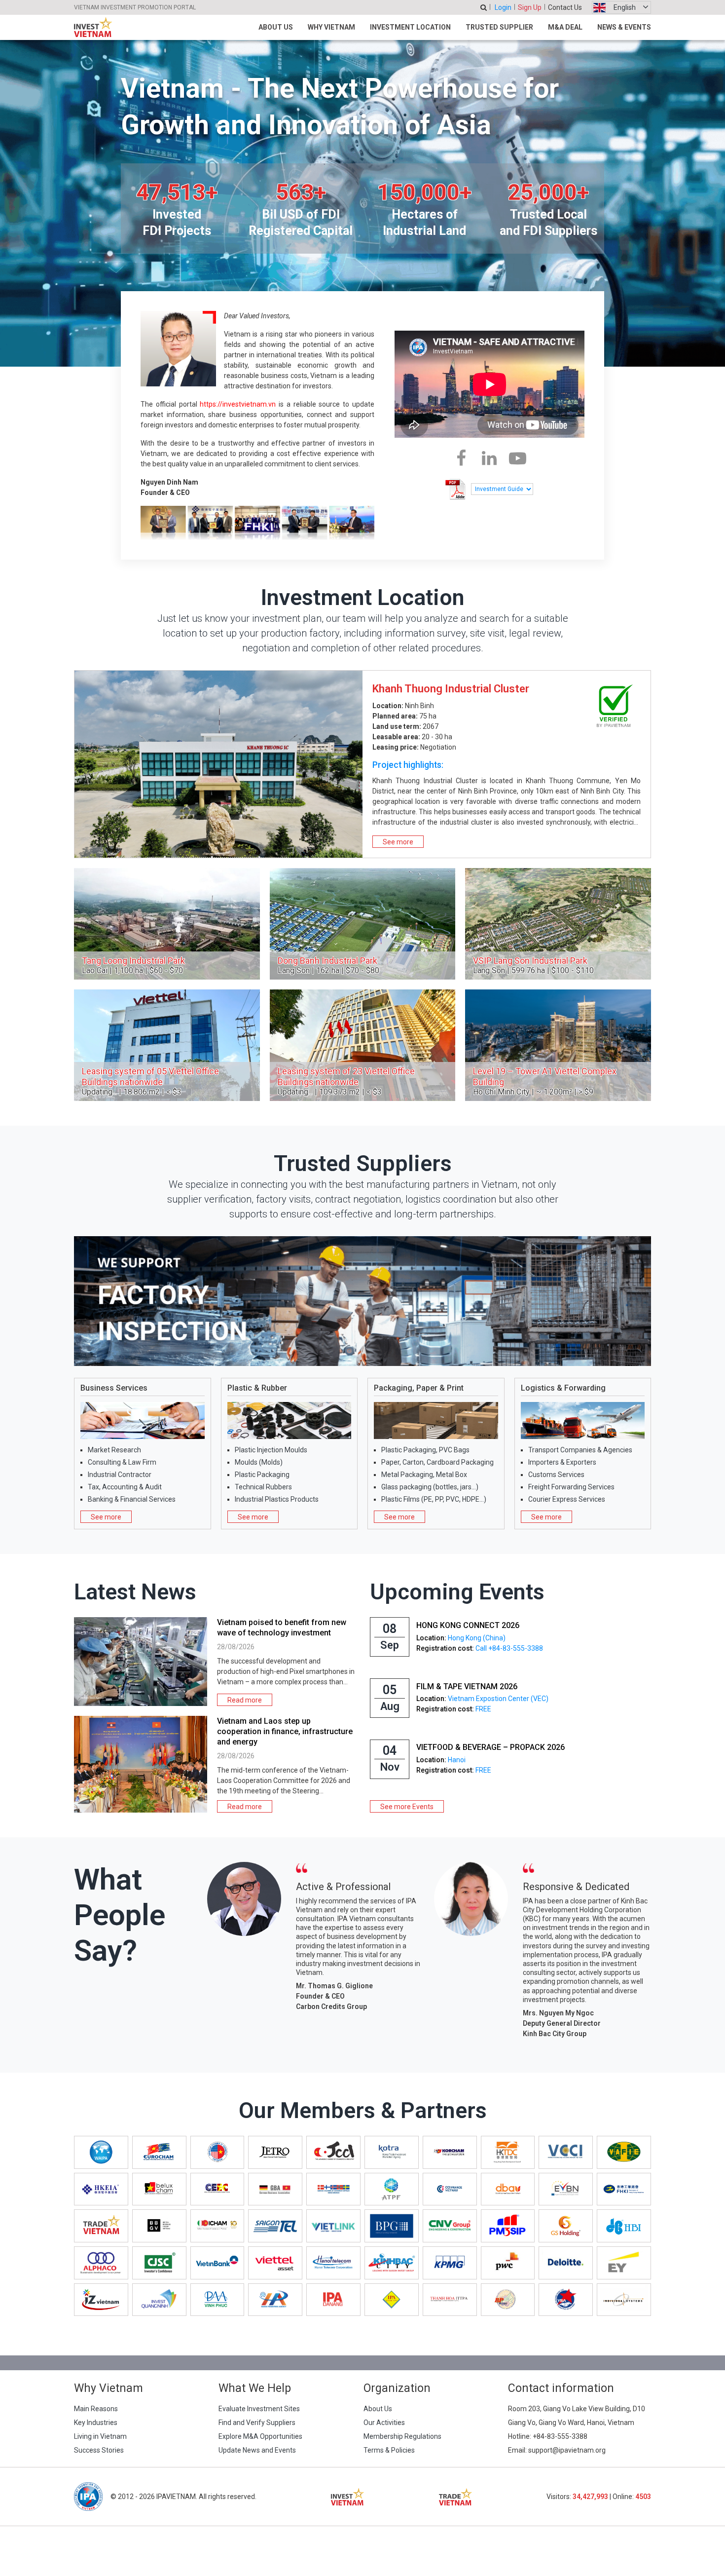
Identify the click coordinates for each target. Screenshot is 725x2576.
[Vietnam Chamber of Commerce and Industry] (566, 2152)
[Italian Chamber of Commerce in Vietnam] (217, 2226)
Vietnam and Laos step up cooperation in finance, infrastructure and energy (285, 1731)
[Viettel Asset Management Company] (275, 2263)
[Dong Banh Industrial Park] (363, 924)
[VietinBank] (217, 2263)
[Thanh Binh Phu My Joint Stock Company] (508, 2226)
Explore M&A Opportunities (260, 2436)
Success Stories (99, 2450)
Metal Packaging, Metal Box (424, 1475)
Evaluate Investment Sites (259, 2409)
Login (503, 7)
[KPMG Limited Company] (450, 2263)
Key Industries (96, 2423)
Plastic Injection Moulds (271, 1450)
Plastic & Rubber (257, 1388)
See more (398, 842)
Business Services (114, 1388)
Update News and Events (257, 2450)
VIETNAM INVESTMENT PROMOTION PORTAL (135, 7)
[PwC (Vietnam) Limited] (508, 2263)
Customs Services (556, 1475)
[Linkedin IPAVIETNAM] (489, 458)
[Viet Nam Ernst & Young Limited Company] (624, 2263)
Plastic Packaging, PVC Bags (425, 1450)
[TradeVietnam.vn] (101, 2226)
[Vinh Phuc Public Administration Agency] (217, 2300)
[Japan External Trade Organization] (275, 2152)
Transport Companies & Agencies (580, 1450)
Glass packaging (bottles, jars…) (430, 1487)
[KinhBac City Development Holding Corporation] (392, 2263)
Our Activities (384, 2423)
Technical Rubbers (263, 1487)
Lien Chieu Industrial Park (434, 689)
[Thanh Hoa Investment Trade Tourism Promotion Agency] (450, 2300)
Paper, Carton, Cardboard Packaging (437, 1462)
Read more (245, 1700)
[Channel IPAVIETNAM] (518, 458)
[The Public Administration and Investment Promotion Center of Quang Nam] (392, 2300)
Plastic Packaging (262, 1475)
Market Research (114, 1450)
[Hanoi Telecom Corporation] (333, 2263)
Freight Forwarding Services (571, 1487)
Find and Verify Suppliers (257, 2423)
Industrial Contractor (120, 1475)
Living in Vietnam (100, 2436)
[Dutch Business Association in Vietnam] (508, 2189)
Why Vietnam (331, 27)
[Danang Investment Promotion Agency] (333, 2300)
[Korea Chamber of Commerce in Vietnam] (450, 2152)
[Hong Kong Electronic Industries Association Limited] (101, 2189)
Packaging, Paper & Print (419, 1388)
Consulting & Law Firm (122, 1462)
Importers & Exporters (562, 1462)
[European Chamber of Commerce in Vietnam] (159, 2152)
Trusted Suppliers (363, 1163)
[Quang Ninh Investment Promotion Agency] (159, 2300)
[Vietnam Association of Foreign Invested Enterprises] (624, 2152)
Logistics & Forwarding (563, 1388)
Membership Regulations (402, 2436)
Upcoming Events (457, 1592)
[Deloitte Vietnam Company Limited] (566, 2263)
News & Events (624, 27)
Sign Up (530, 7)
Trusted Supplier (499, 27)
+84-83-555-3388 (560, 2436)
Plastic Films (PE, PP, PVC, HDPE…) (434, 1499)
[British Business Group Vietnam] (159, 2226)
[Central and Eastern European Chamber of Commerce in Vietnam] (217, 2189)
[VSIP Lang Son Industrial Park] (558, 924)
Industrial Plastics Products (277, 1499)
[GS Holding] (566, 2226)
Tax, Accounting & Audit (125, 1487)
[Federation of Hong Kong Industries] (624, 2189)
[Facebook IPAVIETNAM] (461, 458)
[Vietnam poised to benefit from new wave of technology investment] (141, 1662)
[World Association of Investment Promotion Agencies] (101, 2152)
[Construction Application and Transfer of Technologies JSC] (159, 2263)
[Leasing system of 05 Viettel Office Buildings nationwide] (167, 1045)
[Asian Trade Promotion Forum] (392, 2189)
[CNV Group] (450, 2226)
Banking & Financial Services (132, 1499)
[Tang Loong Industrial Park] (167, 924)
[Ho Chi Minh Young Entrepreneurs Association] (566, 2300)
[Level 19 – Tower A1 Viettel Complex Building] (558, 1045)
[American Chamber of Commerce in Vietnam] (217, 2152)
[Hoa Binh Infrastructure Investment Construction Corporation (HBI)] (624, 2226)
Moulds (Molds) (259, 1462)
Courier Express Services (567, 1499)
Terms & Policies (389, 2450)
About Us (276, 27)
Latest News (135, 1592)
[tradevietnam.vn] (455, 2497)
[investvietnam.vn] (347, 2497)
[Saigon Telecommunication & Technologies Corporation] (275, 2226)
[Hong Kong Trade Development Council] (508, 2152)
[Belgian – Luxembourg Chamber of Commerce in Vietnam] (159, 2189)
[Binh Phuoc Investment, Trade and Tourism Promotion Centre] (508, 2300)
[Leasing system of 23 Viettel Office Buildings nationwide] (363, 1045)
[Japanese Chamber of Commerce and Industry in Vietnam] (333, 2152)
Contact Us (565, 7)
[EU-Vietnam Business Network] (566, 2189)
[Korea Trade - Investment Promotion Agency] (392, 2152)
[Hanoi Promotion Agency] (275, 2300)
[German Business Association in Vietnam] (275, 2189)
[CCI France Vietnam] (450, 2189)
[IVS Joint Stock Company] (624, 2300)
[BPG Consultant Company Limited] (392, 2226)
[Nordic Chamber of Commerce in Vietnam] (333, 2189)
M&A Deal (565, 27)
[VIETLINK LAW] (333, 2226)
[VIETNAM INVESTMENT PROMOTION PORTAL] (93, 27)
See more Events (407, 1807)
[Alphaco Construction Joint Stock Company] (101, 2263)
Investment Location (410, 27)
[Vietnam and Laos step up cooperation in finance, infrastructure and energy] (141, 1764)
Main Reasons (96, 2409)
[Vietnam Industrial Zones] (101, 2300)
